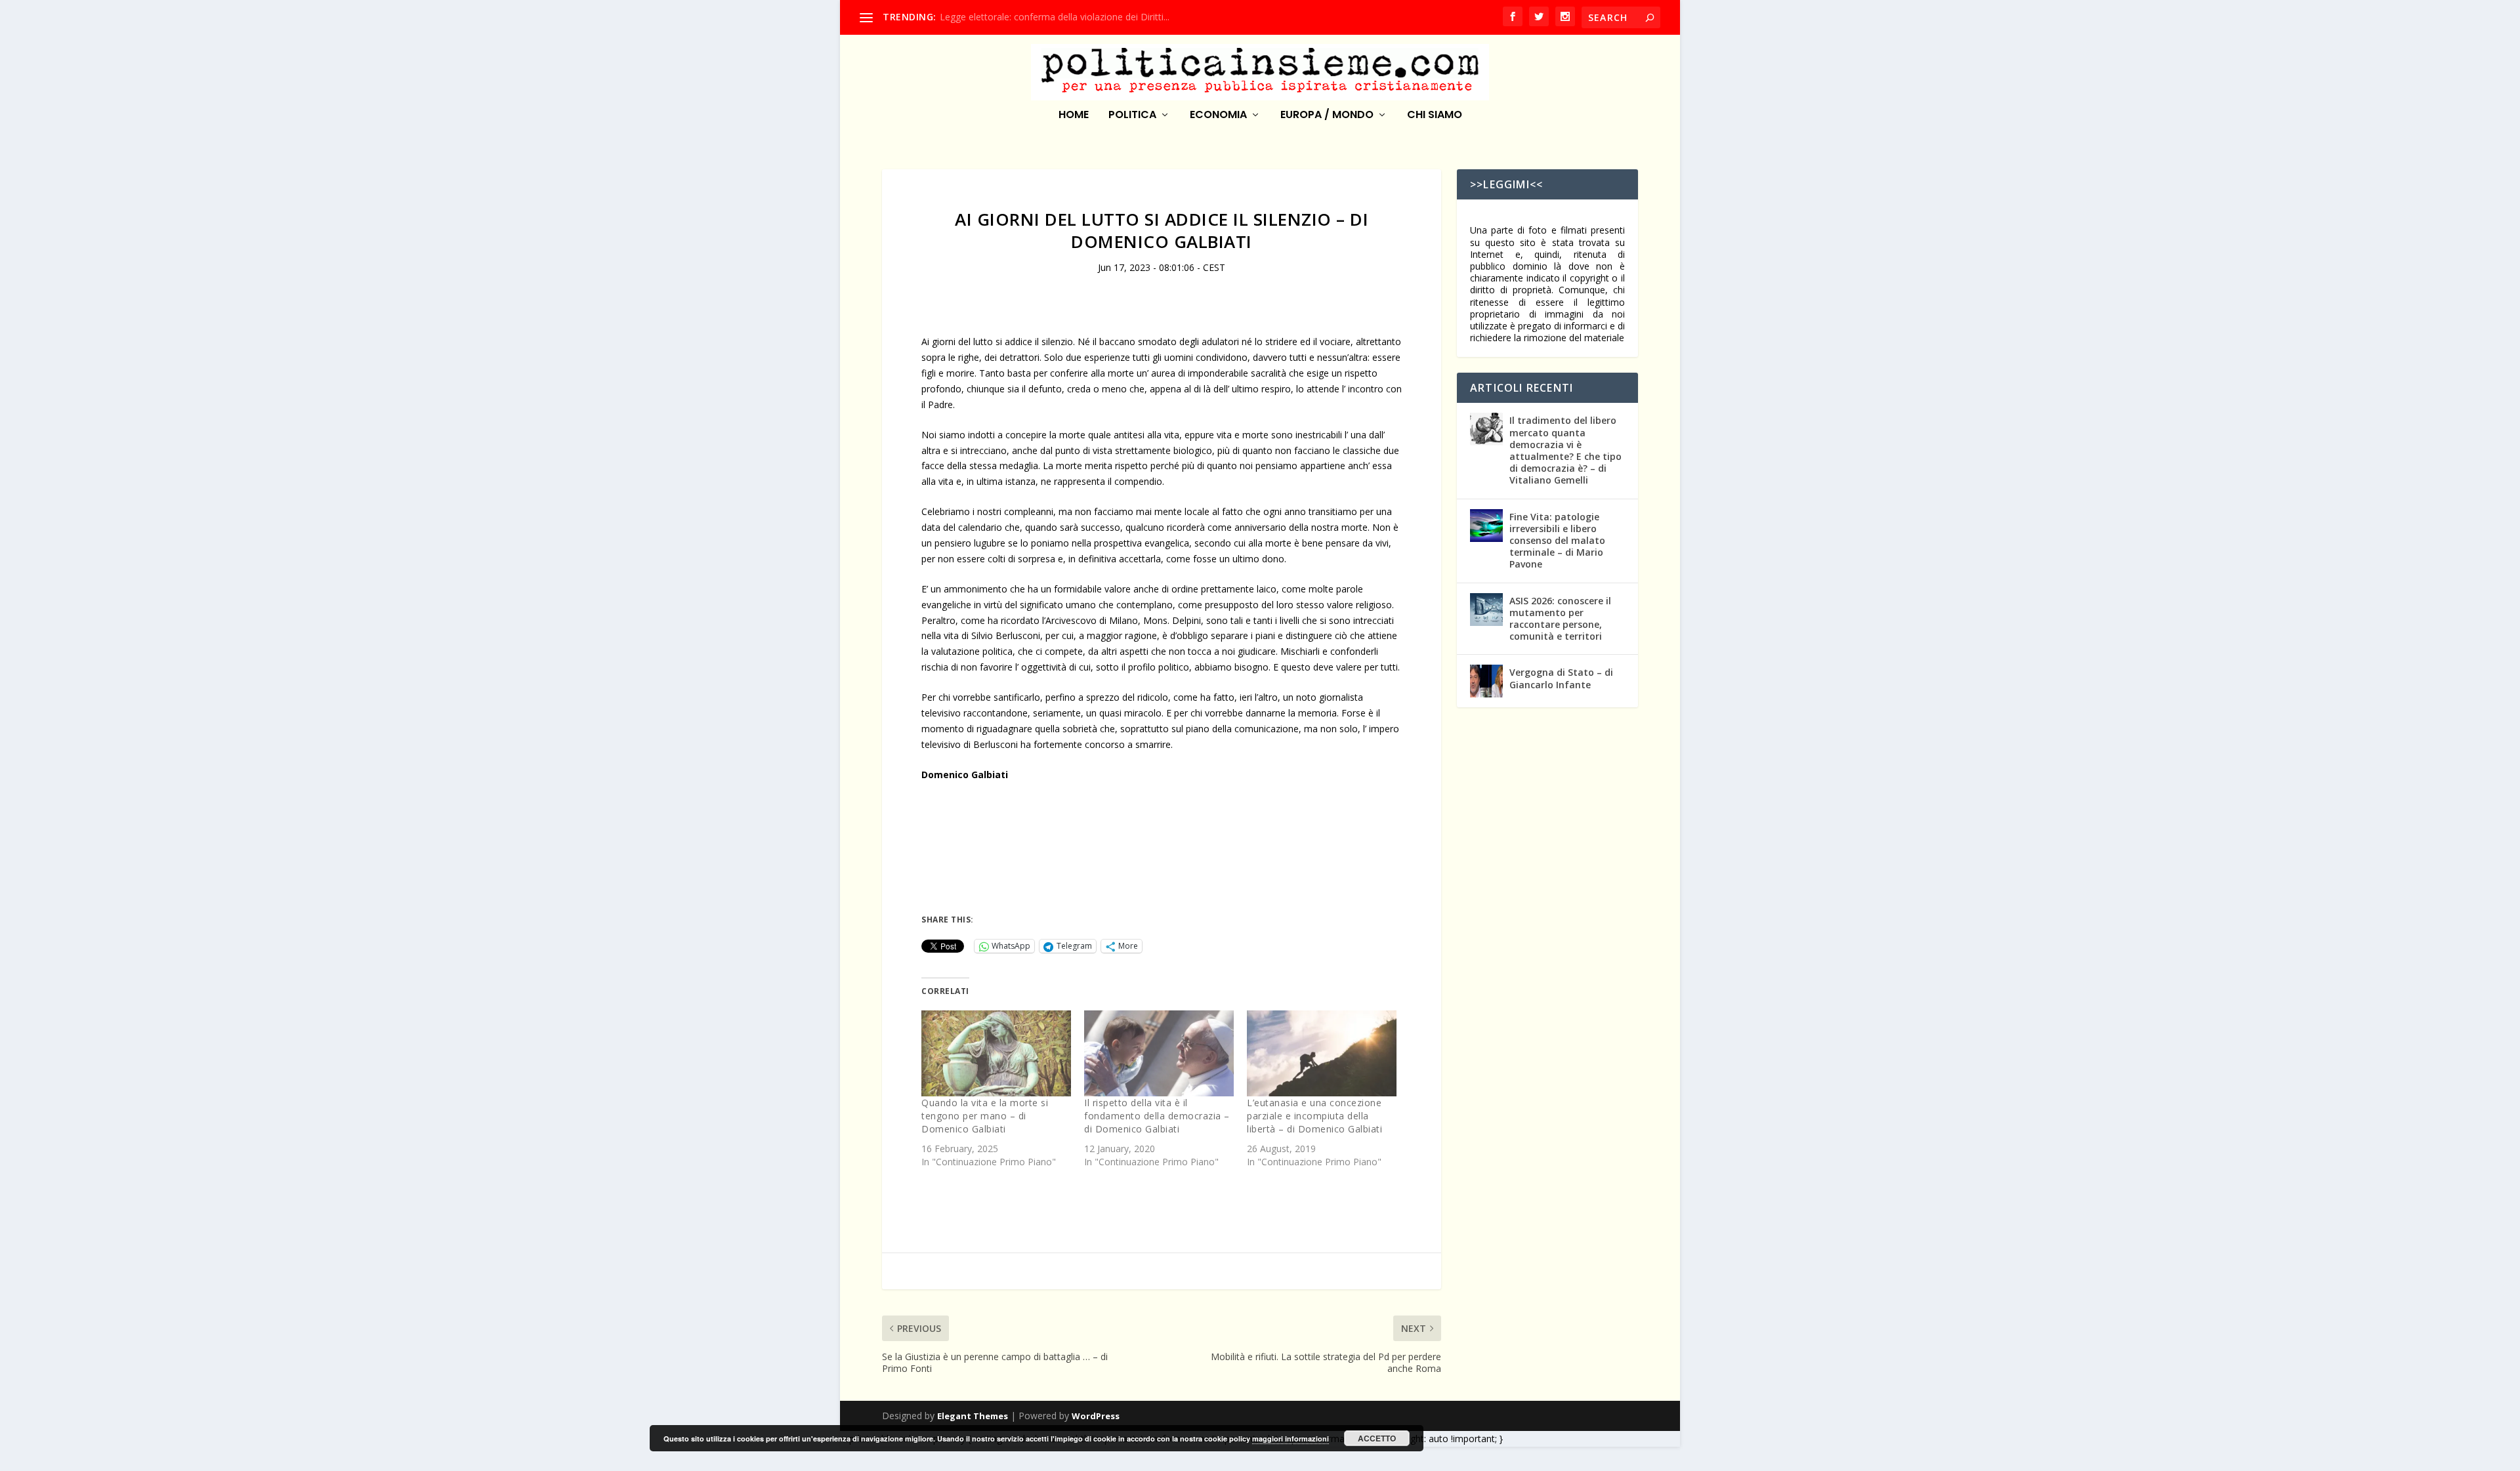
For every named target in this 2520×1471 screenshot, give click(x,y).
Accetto (1377, 1438)
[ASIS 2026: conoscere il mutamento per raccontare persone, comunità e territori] (1486, 610)
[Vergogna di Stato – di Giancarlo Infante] (1486, 681)
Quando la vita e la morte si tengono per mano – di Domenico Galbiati (985, 1116)
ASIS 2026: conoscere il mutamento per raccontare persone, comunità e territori (1560, 619)
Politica (1132, 116)
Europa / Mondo (1327, 116)
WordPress (1096, 1416)
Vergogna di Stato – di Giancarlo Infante (1561, 678)
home (1074, 116)
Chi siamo (1435, 116)
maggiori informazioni (1291, 1439)
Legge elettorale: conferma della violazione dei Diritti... (1055, 17)
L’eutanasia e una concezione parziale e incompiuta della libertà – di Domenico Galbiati (1314, 1116)
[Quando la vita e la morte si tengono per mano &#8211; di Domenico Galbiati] (996, 1053)
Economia (1218, 116)
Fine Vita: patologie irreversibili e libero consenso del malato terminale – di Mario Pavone (1557, 541)
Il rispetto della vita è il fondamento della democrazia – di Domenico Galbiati (1157, 1116)
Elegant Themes (973, 1416)
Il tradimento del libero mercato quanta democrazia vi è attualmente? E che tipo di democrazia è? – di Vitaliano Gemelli (1565, 450)
